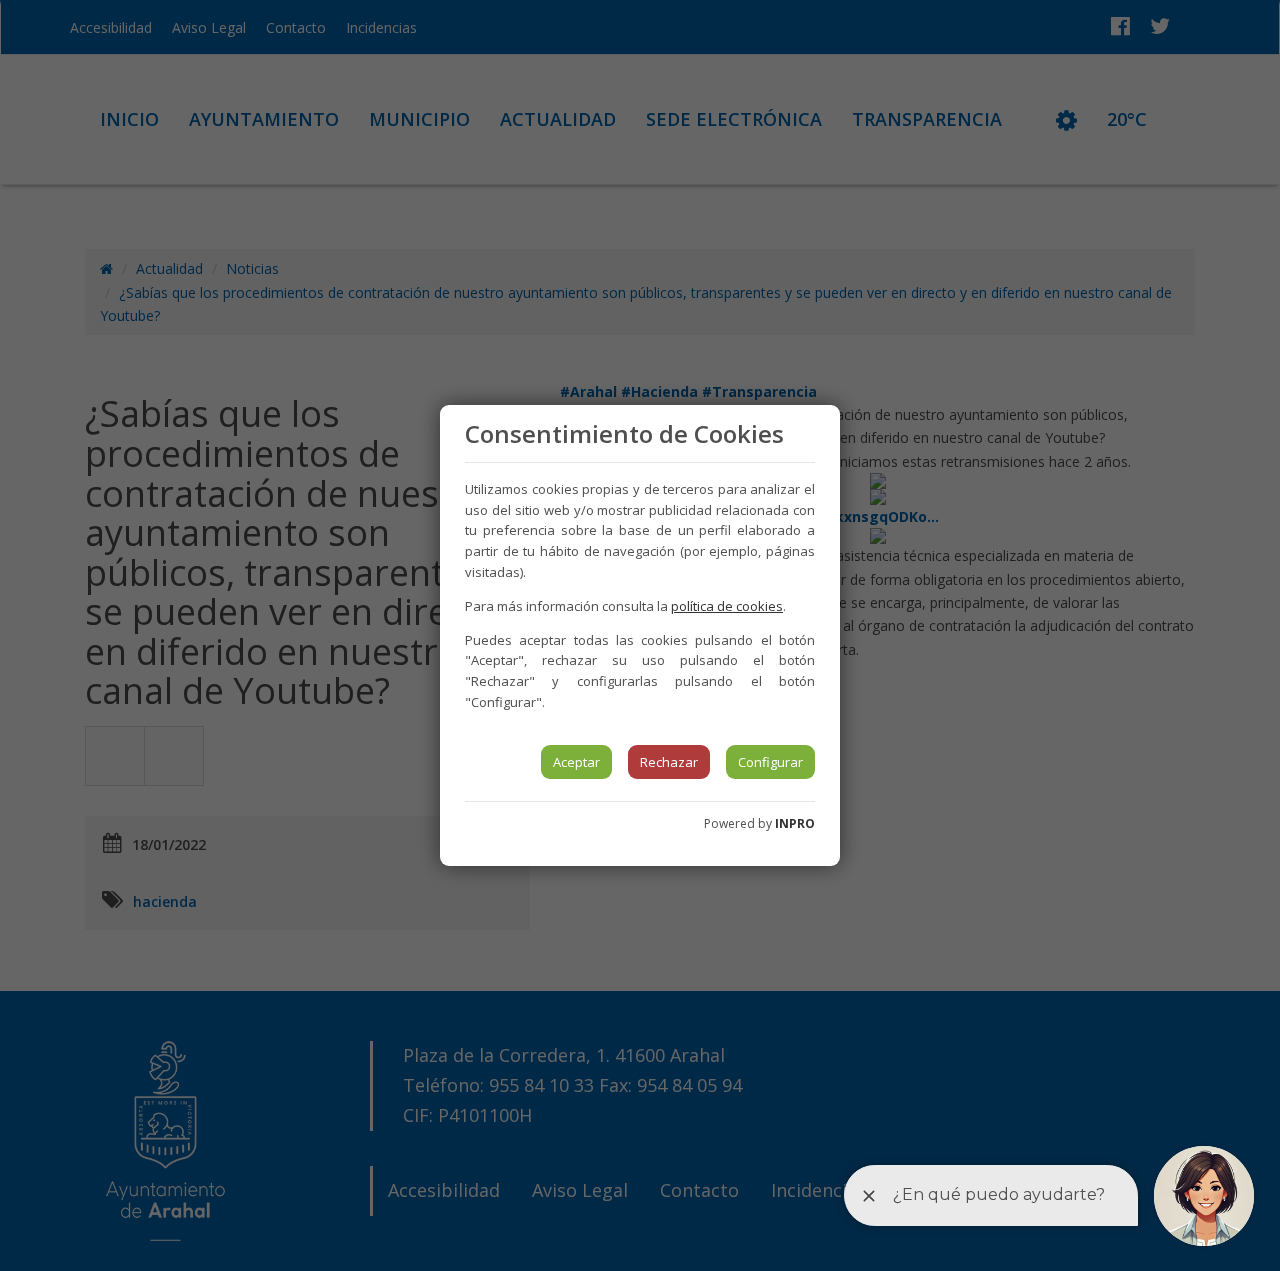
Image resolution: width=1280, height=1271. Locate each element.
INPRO (795, 823)
